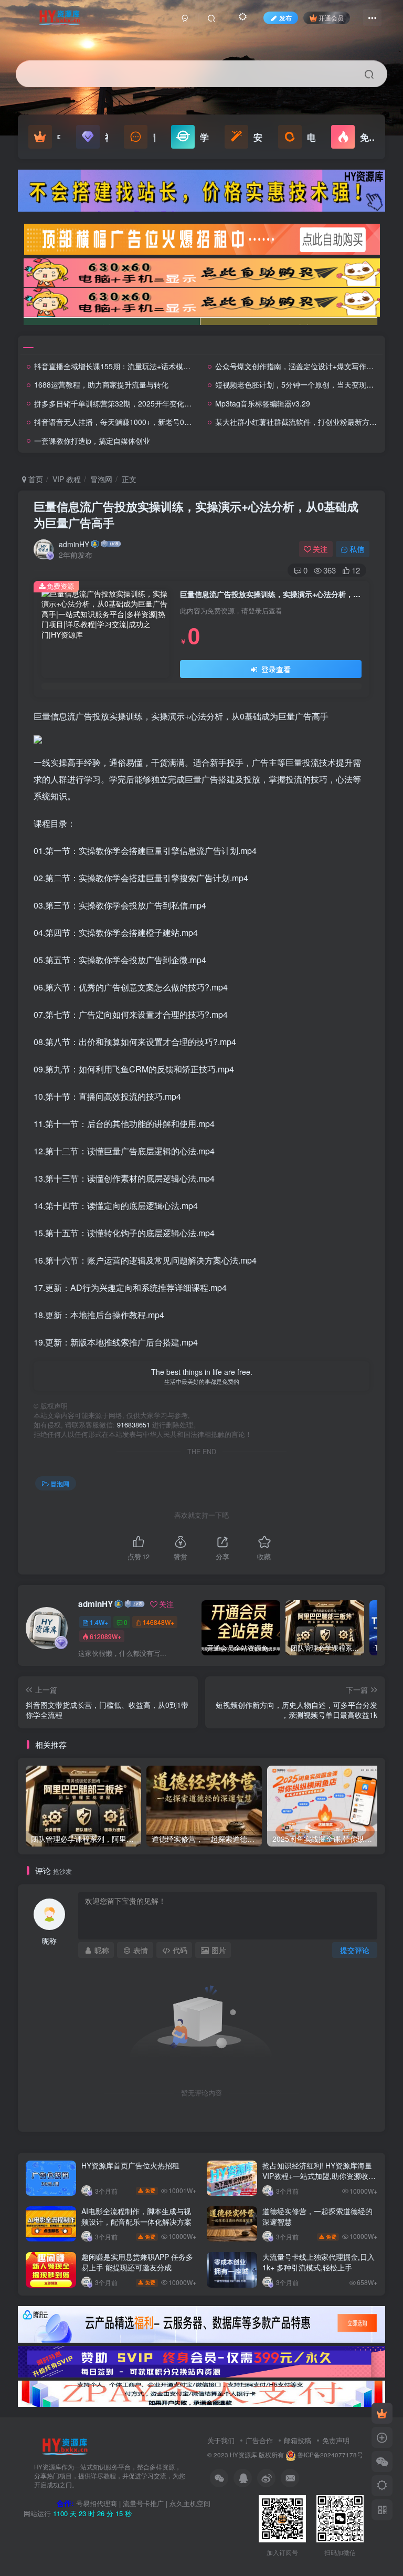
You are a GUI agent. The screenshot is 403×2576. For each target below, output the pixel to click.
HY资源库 (243, 2455)
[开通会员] (382, 2413)
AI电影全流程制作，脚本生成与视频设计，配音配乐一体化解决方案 (136, 2216)
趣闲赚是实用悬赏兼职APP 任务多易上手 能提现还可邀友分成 (137, 2262)
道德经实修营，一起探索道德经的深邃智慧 (317, 2216)
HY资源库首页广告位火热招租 (130, 2165)
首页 (35, 479)
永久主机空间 (190, 2503)
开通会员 (331, 18)
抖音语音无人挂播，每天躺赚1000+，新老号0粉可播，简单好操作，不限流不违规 (168, 422)
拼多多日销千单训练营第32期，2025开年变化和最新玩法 (128, 403)
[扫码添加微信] (382, 2462)
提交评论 (355, 1950)
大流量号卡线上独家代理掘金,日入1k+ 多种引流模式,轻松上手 (319, 2262)
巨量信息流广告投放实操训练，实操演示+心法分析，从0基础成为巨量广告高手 (196, 514)
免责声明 (336, 2440)
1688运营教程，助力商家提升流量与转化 (101, 384)
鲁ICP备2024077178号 (330, 2455)
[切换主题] (382, 2486)
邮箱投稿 (298, 2440)
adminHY (74, 544)
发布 (285, 18)
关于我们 (221, 2440)
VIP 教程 (67, 479)
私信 (357, 549)
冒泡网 (101, 479)
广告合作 (259, 2440)
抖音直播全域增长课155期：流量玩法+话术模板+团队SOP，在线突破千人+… (161, 366)
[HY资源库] (65, 2446)
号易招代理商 (97, 2503)
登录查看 (275, 669)
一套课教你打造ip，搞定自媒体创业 (92, 441)
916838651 (134, 1425)
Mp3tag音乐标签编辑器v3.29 (263, 403)
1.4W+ (99, 1622)
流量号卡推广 (143, 2503)
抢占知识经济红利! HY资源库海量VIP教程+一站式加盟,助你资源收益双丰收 (319, 2176)
